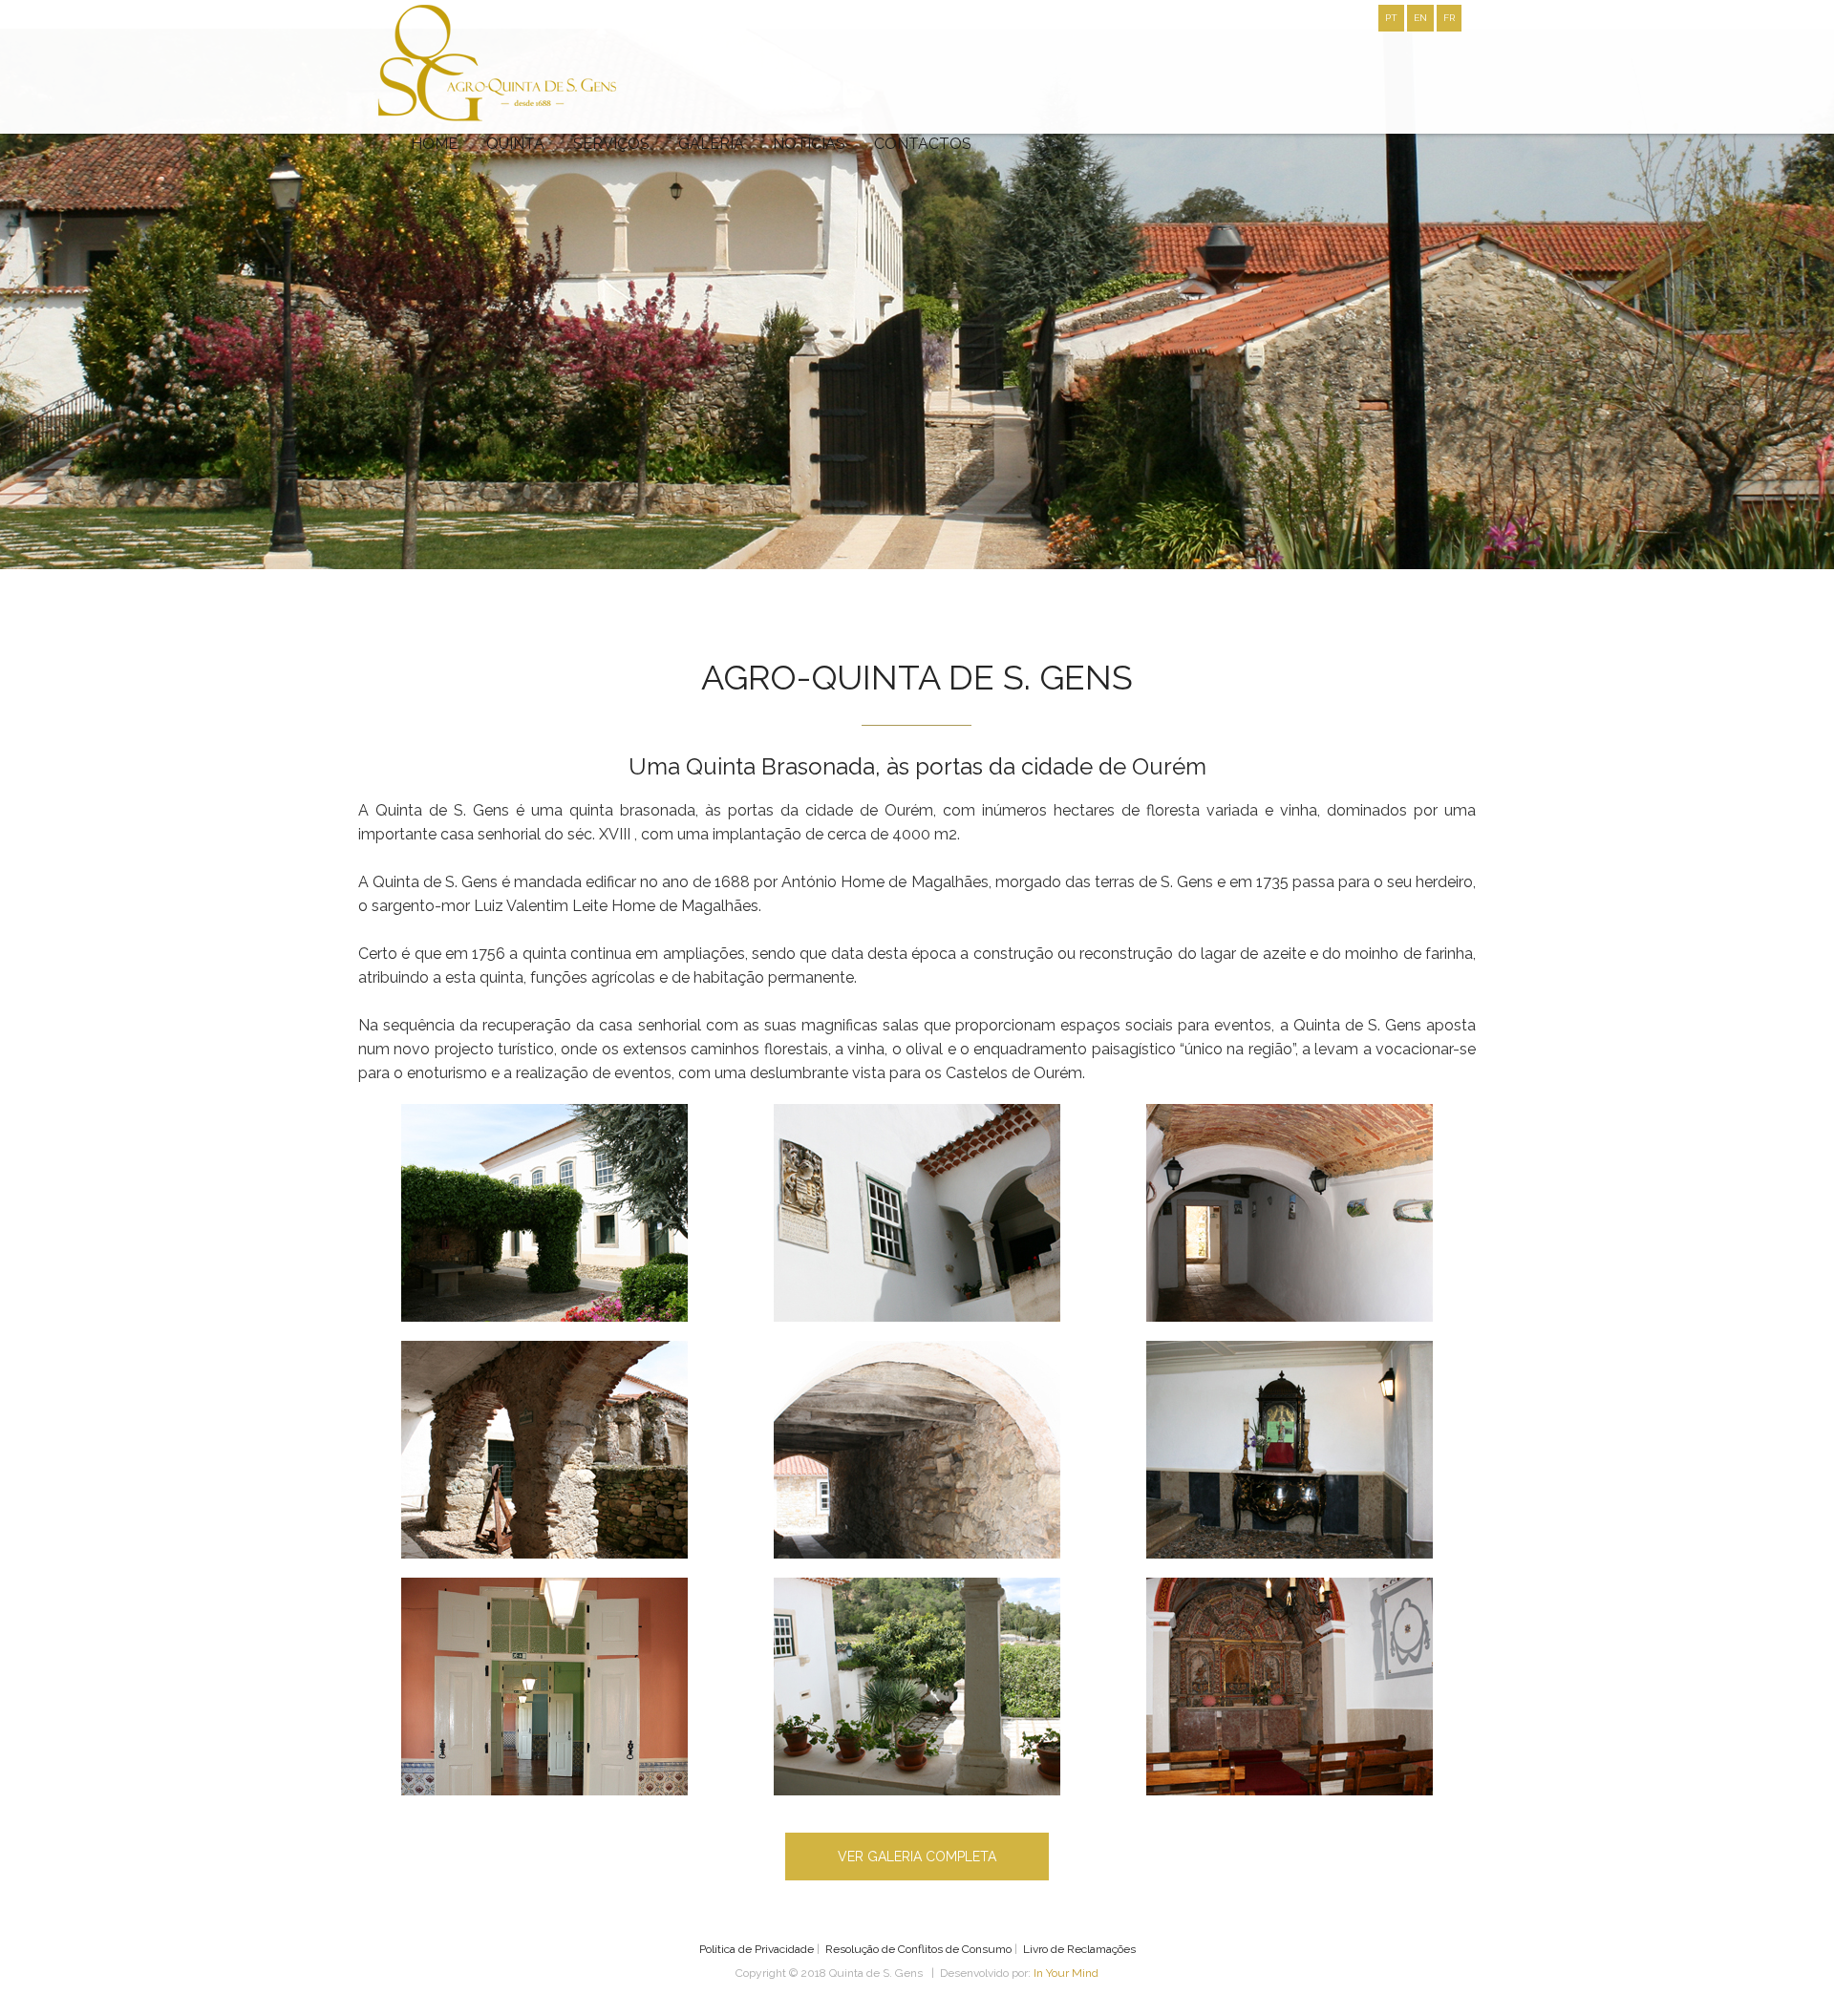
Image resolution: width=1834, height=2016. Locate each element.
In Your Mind (1066, 1973)
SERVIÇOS (611, 144)
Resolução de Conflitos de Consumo (918, 1949)
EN (1420, 18)
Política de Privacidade (757, 1949)
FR (1449, 18)
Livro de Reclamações (1079, 1949)
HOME (434, 144)
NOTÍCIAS (809, 144)
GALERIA (711, 144)
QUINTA (515, 144)
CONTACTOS (923, 144)
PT (1391, 18)
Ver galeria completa (917, 1857)
